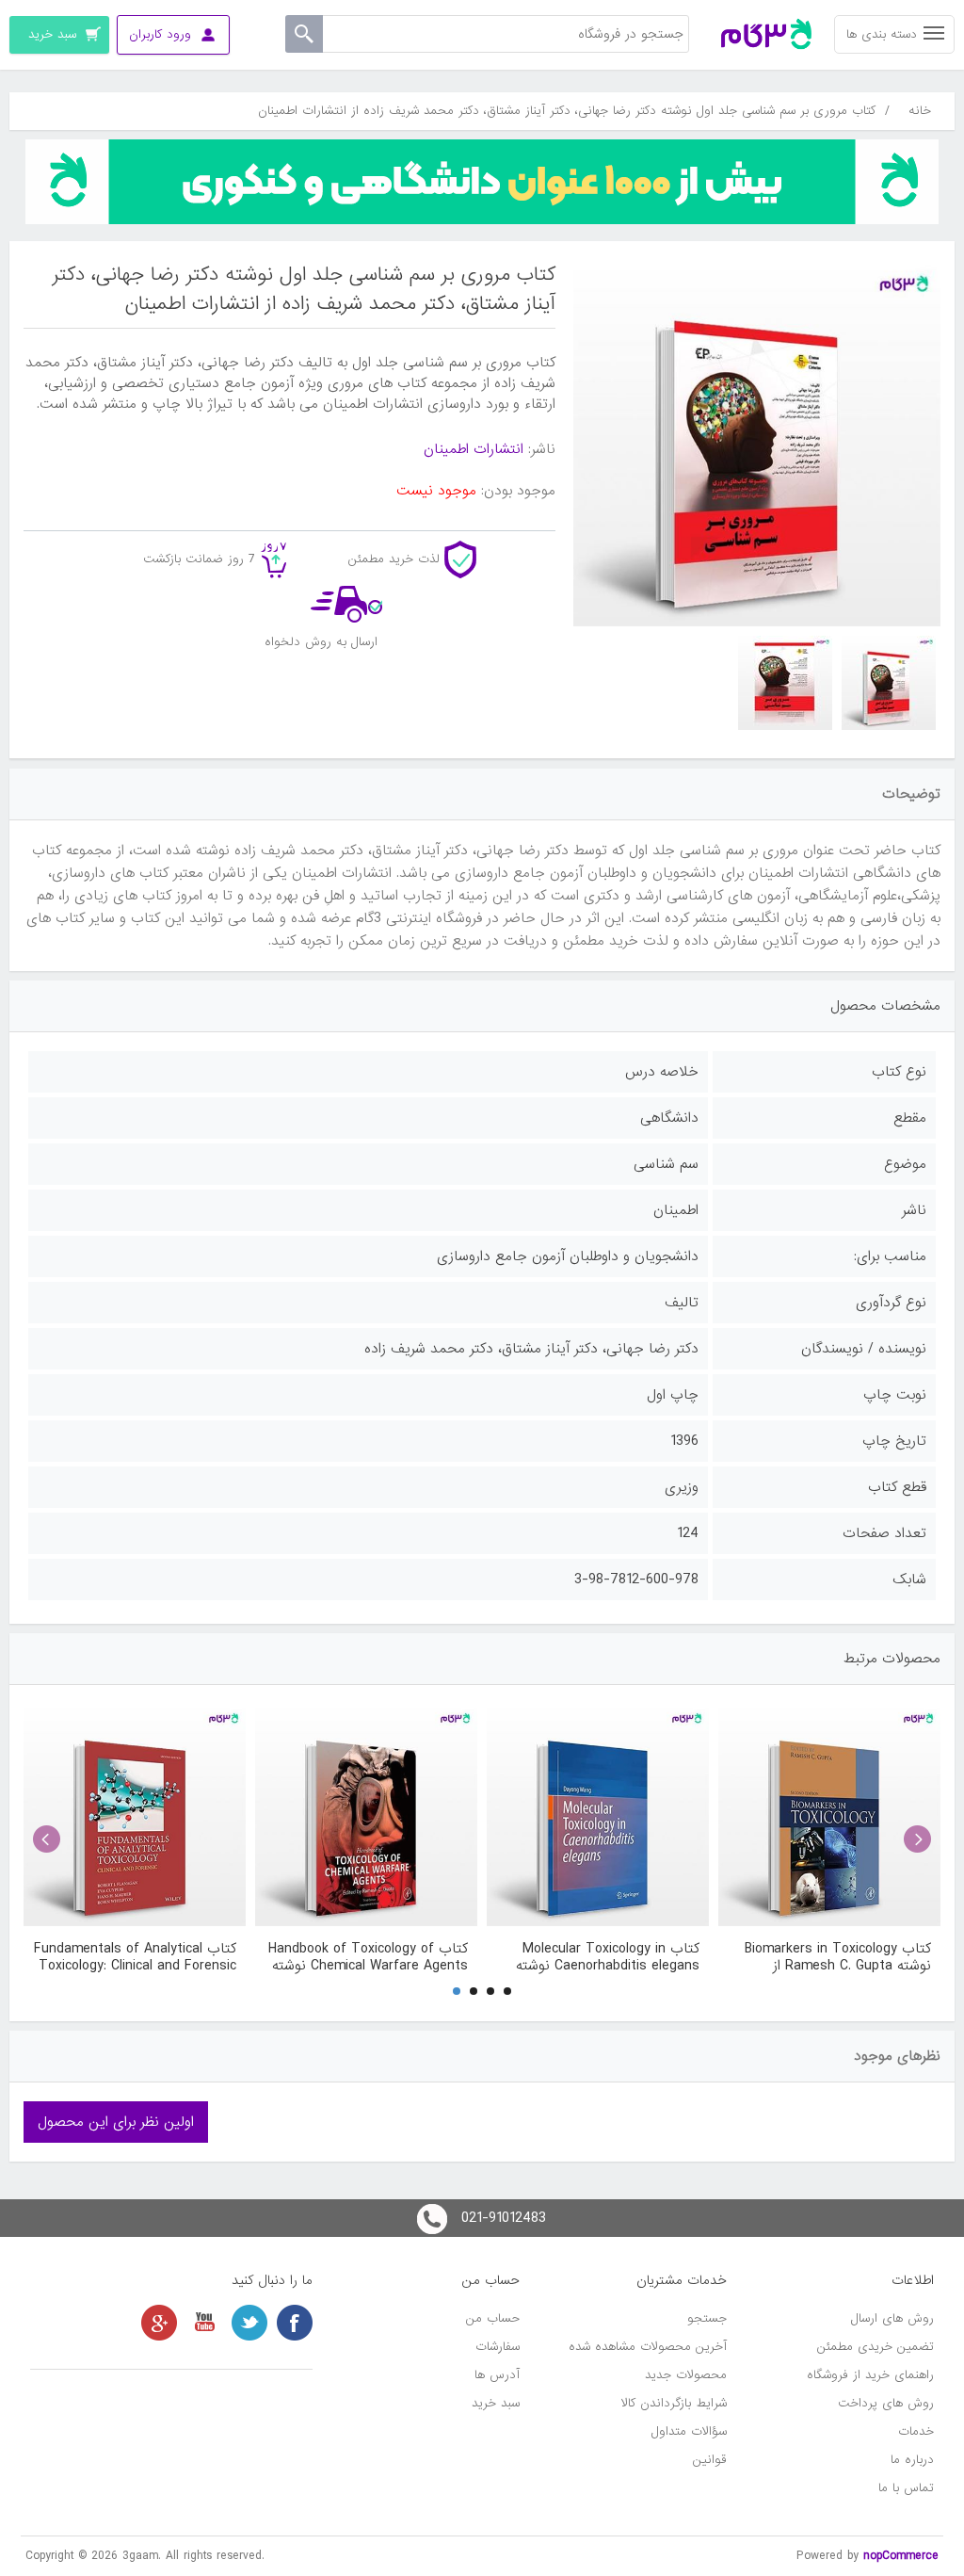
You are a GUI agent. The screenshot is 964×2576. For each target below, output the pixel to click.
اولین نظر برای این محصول (116, 2122)
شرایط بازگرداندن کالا (674, 2403)
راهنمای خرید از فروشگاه (870, 2375)
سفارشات (498, 2347)
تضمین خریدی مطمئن (876, 2347)
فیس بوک (295, 2323)
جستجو (707, 2318)
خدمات (916, 2431)
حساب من (493, 2318)
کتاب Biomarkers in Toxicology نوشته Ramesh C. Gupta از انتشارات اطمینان (838, 1957)
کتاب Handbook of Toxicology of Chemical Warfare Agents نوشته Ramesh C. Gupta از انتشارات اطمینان (368, 1957)
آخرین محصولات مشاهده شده (648, 2347)
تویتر (249, 2323)
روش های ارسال (892, 2318)
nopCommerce (901, 2556)
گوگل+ (159, 2323)
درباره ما (912, 2460)
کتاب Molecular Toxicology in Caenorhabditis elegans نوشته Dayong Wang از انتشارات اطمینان (599, 1957)
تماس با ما (906, 2488)
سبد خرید (496, 2403)
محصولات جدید (686, 2375)
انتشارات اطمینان (474, 449)
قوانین (710, 2460)
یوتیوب (204, 2323)
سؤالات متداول (689, 2431)
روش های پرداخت (886, 2403)
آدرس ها (497, 2375)
